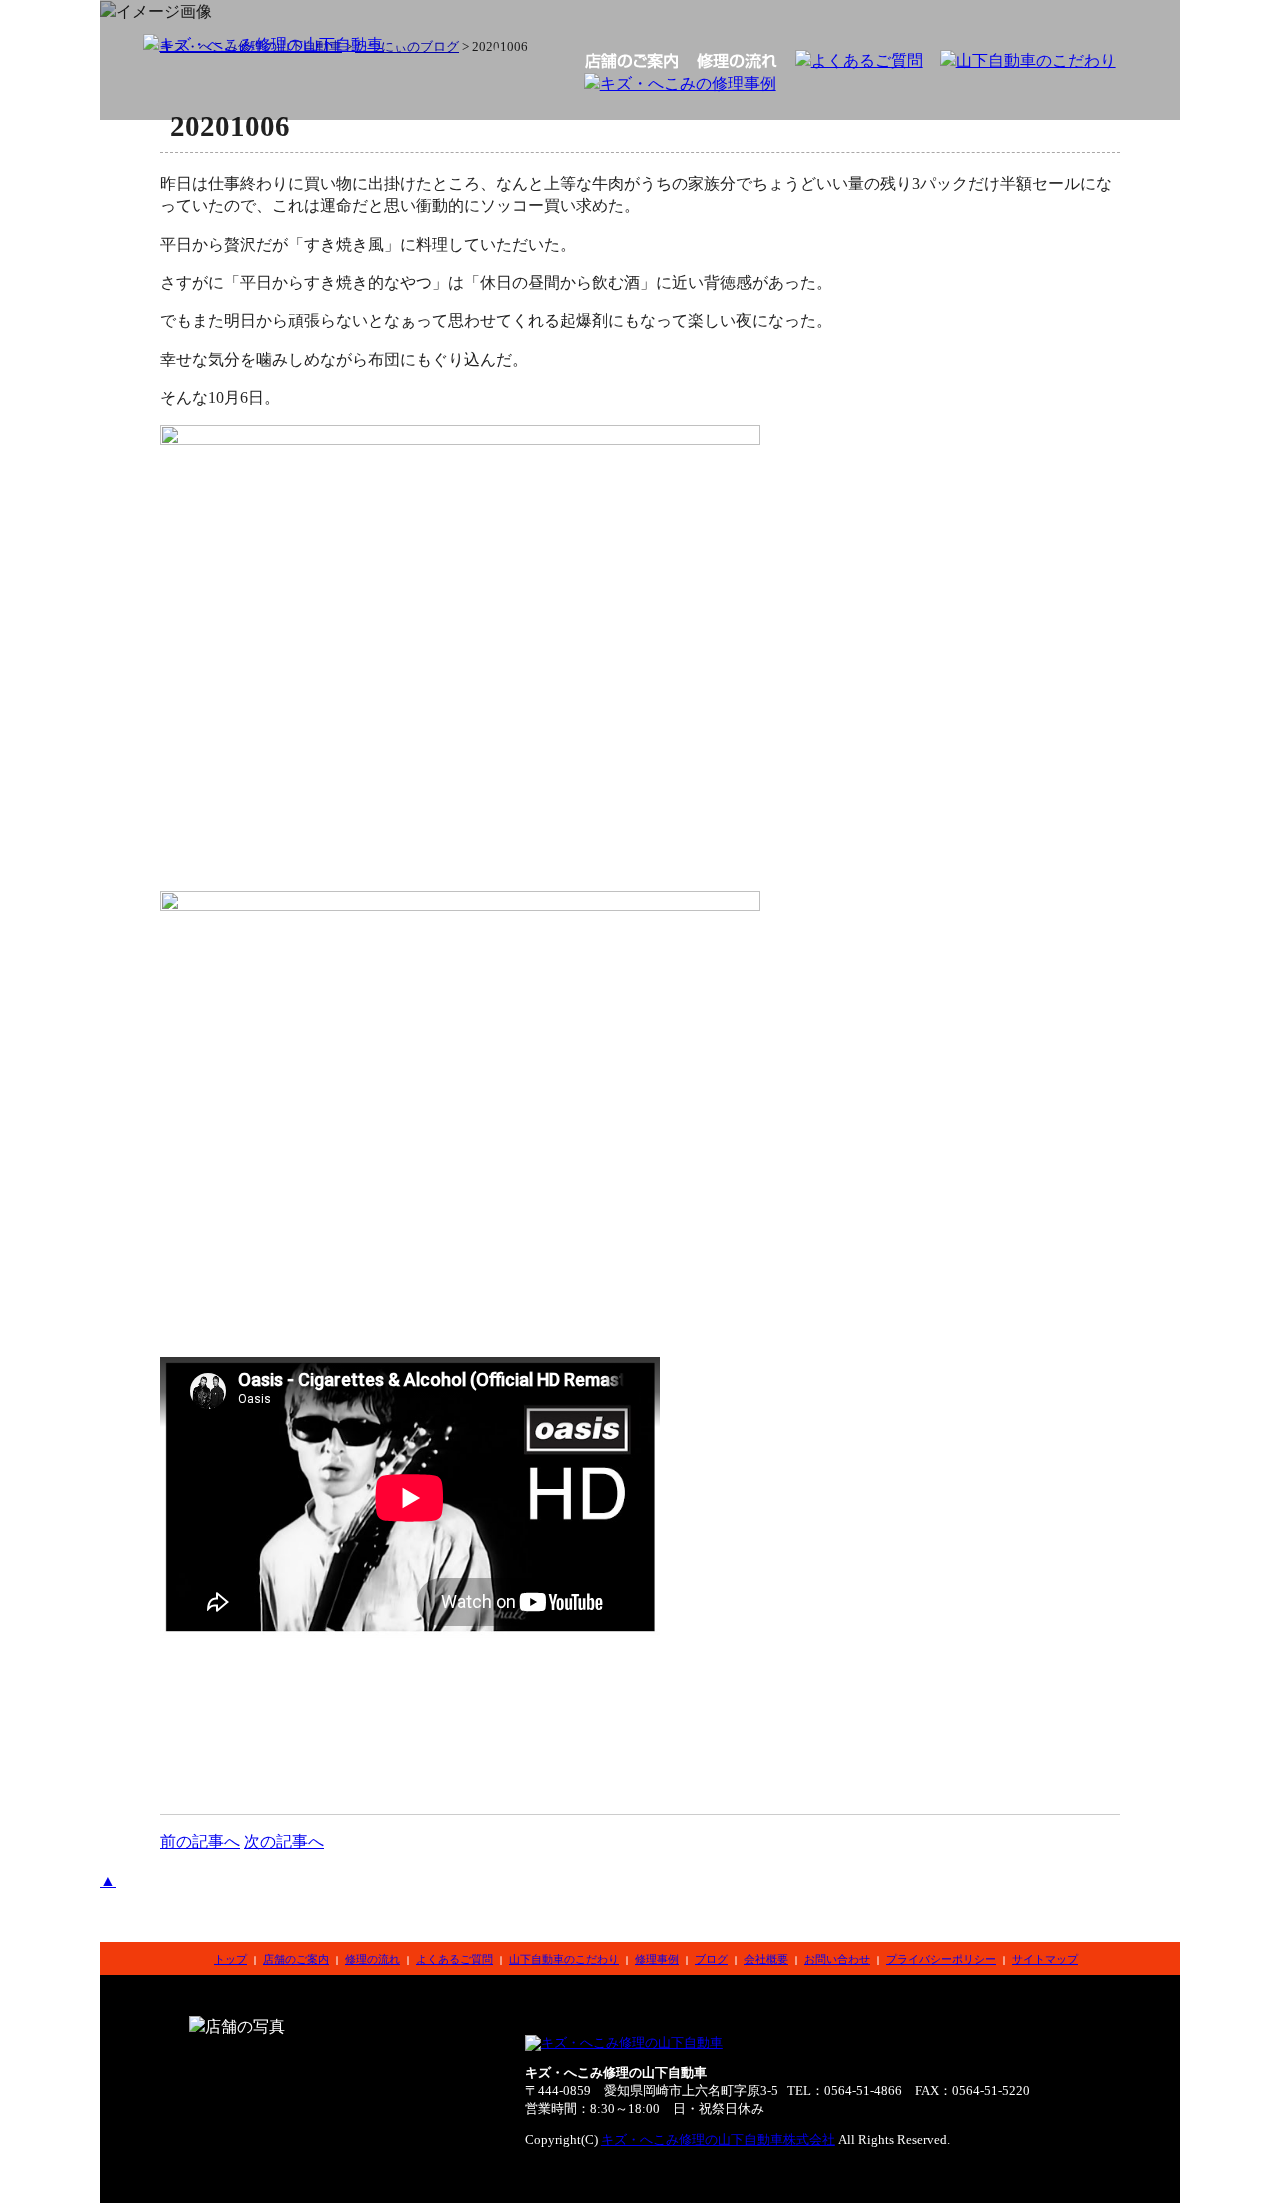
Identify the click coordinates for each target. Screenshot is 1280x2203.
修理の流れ (372, 1959)
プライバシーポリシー (941, 1959)
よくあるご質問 (454, 1959)
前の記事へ (200, 1841)
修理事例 (657, 1959)
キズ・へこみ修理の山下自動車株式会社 (718, 2140)
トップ (230, 1959)
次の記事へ (284, 1841)
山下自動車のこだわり (564, 1959)
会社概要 (766, 1959)
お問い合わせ (837, 1959)
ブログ (711, 1959)
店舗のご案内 (296, 1959)
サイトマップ (1045, 1959)
